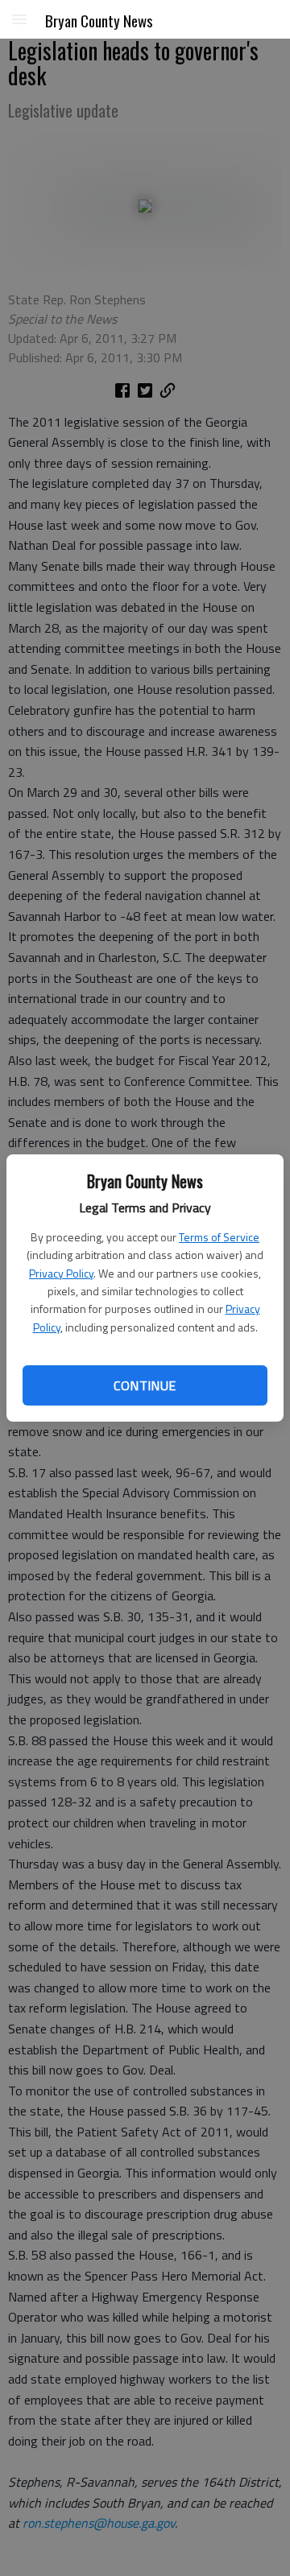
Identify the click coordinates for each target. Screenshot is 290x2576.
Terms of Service (219, 1237)
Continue (145, 1385)
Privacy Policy (61, 1273)
